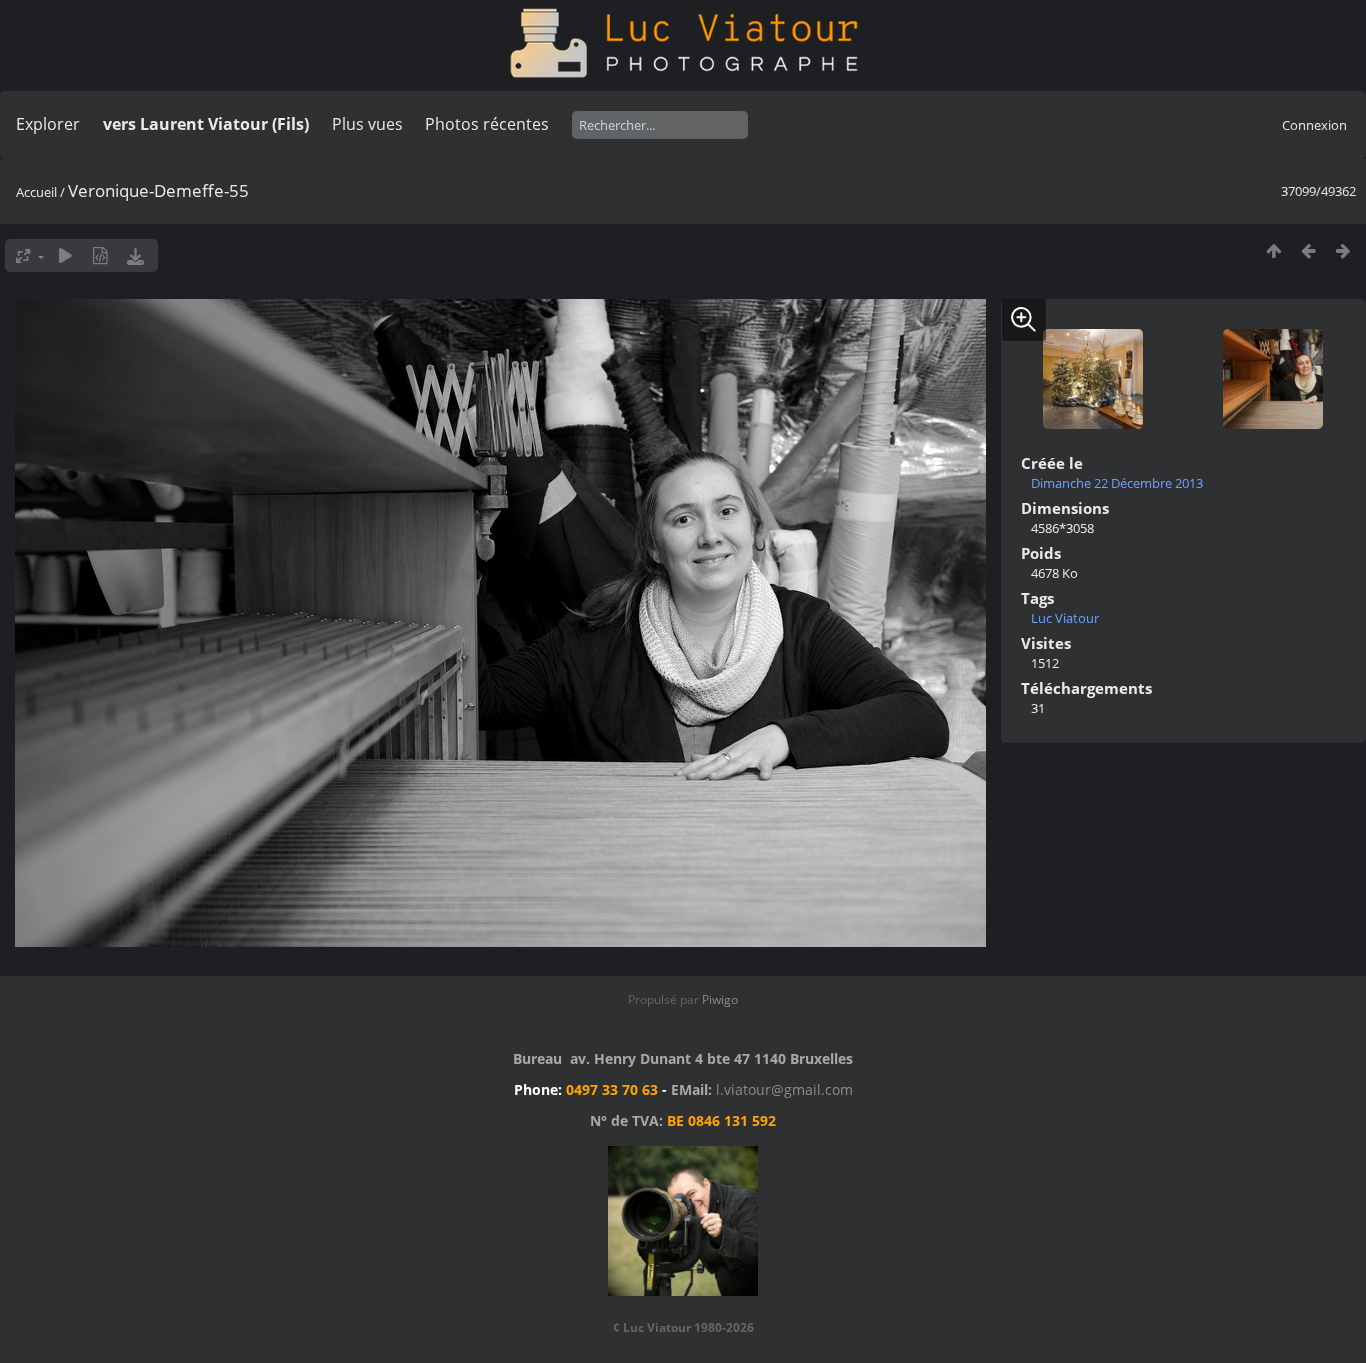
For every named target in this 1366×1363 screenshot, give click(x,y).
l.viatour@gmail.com (784, 1089)
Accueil (36, 192)
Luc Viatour (1065, 618)
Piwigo (720, 999)
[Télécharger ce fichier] (135, 255)
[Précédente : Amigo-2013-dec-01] (1308, 250)
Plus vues (367, 124)
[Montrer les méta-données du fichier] (100, 255)
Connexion (1314, 125)
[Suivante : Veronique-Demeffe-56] (1343, 250)
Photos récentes (487, 124)
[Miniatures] (1273, 250)
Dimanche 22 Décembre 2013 (1117, 483)
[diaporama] (65, 255)
